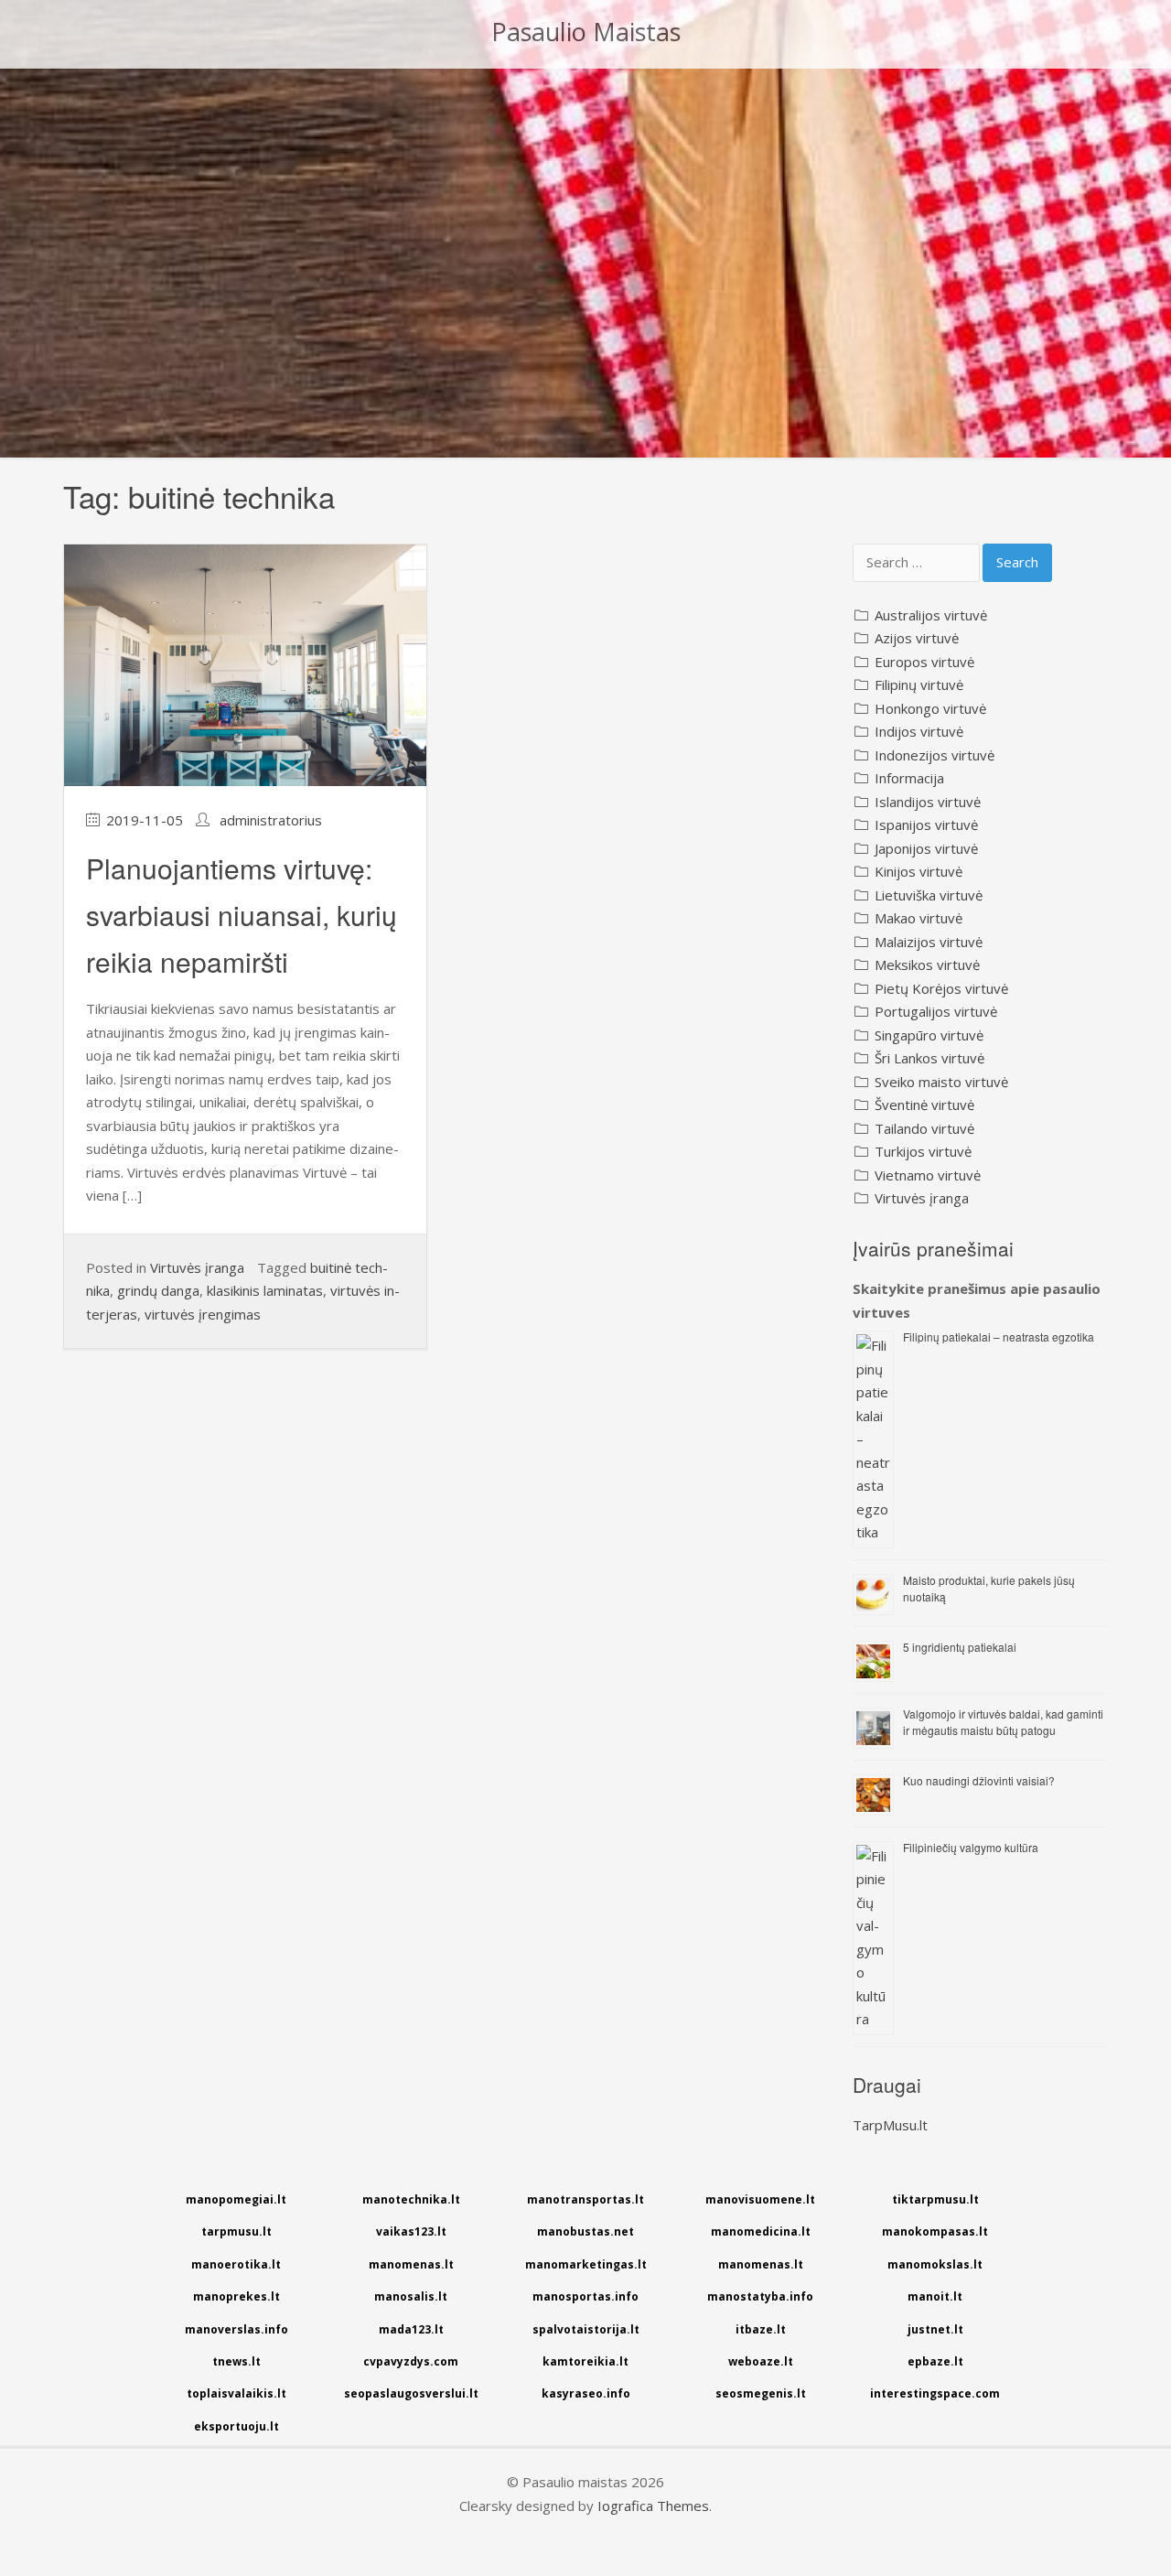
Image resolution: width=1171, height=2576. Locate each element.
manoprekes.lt (236, 2296)
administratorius (271, 820)
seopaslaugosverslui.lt (411, 2393)
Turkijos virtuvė (923, 1151)
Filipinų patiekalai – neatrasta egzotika (999, 1337)
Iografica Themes (653, 2506)
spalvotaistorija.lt (586, 2329)
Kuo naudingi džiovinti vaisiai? (979, 1780)
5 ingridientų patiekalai (960, 1647)
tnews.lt (236, 2361)
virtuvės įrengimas (203, 1314)
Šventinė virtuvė (924, 1105)
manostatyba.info (760, 2296)
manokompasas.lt (935, 2231)
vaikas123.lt (411, 2231)
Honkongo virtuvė (930, 708)
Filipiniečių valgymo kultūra (971, 1847)
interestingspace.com (935, 2393)
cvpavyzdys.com (411, 2361)
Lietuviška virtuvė (929, 895)
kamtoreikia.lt (585, 2361)
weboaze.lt (761, 2361)
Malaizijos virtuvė (929, 942)
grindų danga (158, 1290)
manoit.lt (935, 2296)
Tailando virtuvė (924, 1128)
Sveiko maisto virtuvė (941, 1082)
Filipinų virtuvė (919, 684)
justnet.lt (935, 2329)
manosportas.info (585, 2296)
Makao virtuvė (919, 918)
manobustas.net (585, 2231)
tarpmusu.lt (236, 2231)
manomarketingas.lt (586, 2264)
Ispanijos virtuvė (926, 825)
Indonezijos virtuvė (935, 755)
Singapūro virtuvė (929, 1035)
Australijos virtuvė (931, 615)
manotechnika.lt (411, 2199)
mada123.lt (411, 2329)
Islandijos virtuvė (928, 802)
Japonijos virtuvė (926, 848)
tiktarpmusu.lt (935, 2199)
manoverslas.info (236, 2329)
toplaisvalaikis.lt (236, 2393)
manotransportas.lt (585, 2199)
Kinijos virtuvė (919, 871)
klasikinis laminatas (265, 1290)
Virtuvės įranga (197, 1267)
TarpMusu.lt (890, 2125)
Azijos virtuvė (917, 638)
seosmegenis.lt (761, 2393)
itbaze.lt (761, 2329)
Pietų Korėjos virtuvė (941, 988)
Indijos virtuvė (919, 731)
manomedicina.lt (761, 2231)
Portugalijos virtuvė (936, 1011)
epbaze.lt (935, 2361)
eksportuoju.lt (236, 2426)
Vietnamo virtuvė (928, 1175)
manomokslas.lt (935, 2264)
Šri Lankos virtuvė (929, 1058)
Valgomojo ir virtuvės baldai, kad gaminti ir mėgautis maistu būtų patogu (1003, 1722)
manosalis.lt (411, 2296)
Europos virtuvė (924, 662)
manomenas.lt (411, 2264)
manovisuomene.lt (760, 2199)
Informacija (909, 778)
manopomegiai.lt (236, 2199)
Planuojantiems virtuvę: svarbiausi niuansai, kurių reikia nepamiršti (242, 915)
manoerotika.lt (236, 2264)
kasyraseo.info (586, 2393)
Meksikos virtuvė (927, 965)
